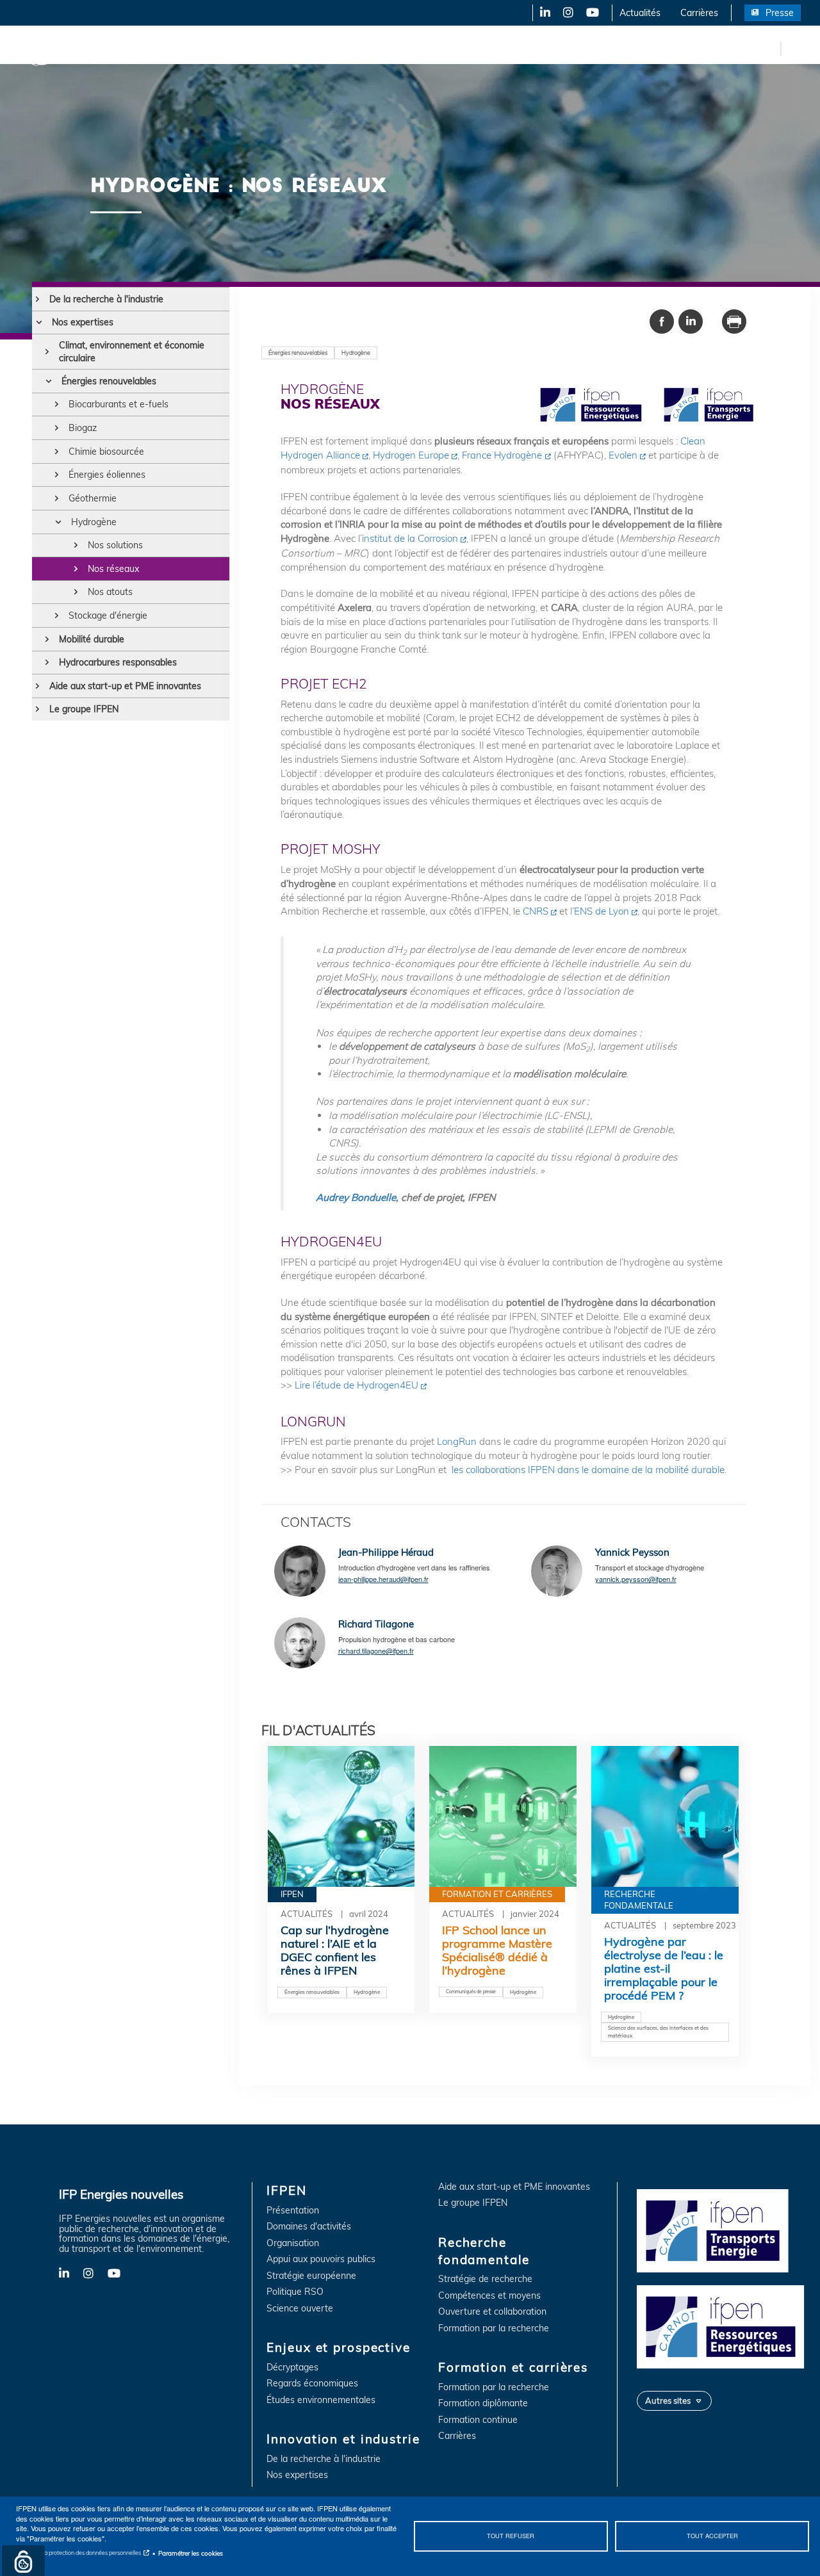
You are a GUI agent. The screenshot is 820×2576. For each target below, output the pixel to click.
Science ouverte (300, 2309)
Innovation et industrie (322, 48)
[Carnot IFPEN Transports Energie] (724, 2230)
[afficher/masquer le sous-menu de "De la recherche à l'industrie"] (37, 299)
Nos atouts (110, 592)
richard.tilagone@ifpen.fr (376, 1651)
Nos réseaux (113, 569)
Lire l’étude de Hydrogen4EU (357, 1385)
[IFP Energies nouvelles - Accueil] (61, 48)
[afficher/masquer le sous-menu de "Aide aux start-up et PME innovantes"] (37, 686)
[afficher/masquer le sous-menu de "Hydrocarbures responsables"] (47, 662)
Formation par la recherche (494, 2328)
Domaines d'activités (309, 2227)
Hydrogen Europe (411, 455)
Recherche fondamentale (439, 48)
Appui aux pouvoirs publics (321, 2259)
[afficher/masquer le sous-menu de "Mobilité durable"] (47, 639)
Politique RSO (295, 2292)
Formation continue (478, 2420)
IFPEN (133, 48)
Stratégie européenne (311, 2276)
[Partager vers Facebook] (662, 320)
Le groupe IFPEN (84, 709)
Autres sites (668, 2401)
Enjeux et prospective (211, 48)
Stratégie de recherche (485, 2279)
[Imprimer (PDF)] (734, 320)
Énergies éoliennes (107, 475)
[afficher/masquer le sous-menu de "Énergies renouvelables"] (48, 381)
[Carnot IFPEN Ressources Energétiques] (724, 2326)
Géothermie (93, 498)
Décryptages (292, 2368)
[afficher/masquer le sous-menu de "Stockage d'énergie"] (57, 615)
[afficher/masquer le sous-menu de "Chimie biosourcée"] (57, 452)
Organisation (293, 2243)
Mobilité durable (92, 639)
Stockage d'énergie (108, 615)
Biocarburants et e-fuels (119, 404)
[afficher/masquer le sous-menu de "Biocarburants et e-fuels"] (57, 404)
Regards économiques (312, 2384)
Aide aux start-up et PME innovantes (125, 686)
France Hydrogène (502, 455)
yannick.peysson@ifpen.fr (636, 1579)
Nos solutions (115, 545)
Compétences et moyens (489, 2296)
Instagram (567, 13)
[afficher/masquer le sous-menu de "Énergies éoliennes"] (57, 475)
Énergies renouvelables (109, 381)
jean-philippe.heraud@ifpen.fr (383, 1579)
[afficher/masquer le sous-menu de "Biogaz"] (57, 428)
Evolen (623, 455)
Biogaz (83, 428)
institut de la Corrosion (410, 538)
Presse (780, 13)
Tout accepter (712, 2536)
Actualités (640, 13)
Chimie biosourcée (106, 452)
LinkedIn (541, 13)
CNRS (536, 911)
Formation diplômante (483, 2403)
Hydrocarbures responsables (118, 662)
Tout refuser (511, 2536)
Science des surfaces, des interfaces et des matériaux (658, 2032)
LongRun (457, 1441)
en (769, 48)
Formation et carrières (555, 48)
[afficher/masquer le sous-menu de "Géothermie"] (57, 498)
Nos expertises (83, 322)
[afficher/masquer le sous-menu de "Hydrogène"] (58, 522)
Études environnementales (321, 2400)
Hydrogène (94, 522)
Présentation (293, 2211)
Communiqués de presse (471, 1992)
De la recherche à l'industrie (106, 299)
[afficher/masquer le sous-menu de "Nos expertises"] (39, 322)
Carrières (699, 13)
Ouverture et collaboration (492, 2312)
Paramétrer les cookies (191, 2553)
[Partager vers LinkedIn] (691, 320)
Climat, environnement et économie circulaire (132, 352)
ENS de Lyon (602, 911)
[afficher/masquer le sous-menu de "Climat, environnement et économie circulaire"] (47, 352)
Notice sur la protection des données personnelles (78, 2553)
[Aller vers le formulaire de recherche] (794, 51)
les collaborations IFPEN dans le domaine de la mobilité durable (588, 1470)
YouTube (592, 13)
